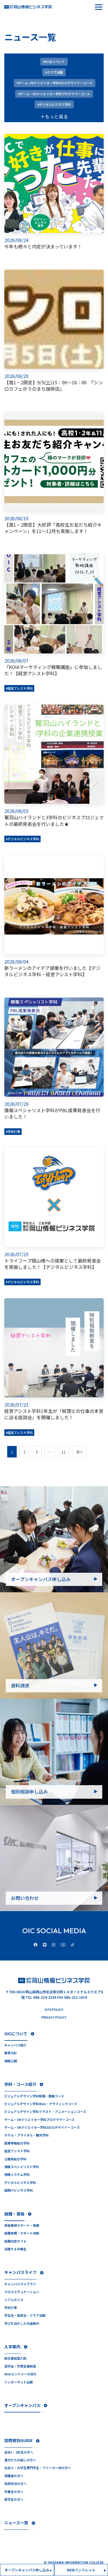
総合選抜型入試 (15, 2358)
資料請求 (20, 1685)
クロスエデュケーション (22, 2292)
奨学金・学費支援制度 (20, 2366)
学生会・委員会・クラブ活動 (25, 2315)
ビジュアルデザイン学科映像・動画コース (34, 2096)
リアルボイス (14, 2300)
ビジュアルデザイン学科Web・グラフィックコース (41, 2104)
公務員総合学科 (15, 2159)
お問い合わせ (25, 1898)
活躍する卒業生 (15, 2249)
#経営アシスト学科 (19, 688)
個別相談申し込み (29, 1792)
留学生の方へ (14, 2499)
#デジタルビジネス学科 (22, 839)
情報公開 (11, 2061)
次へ (79, 1452)
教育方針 (11, 2053)
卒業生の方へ (14, 2492)
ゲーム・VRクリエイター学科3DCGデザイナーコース (42, 2127)
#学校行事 (13, 1131)
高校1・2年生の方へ (19, 2452)
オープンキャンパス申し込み (41, 1579)
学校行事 (11, 2308)
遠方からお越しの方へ (20, 2460)
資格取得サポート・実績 (22, 2225)
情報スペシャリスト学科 (22, 2167)
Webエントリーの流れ (20, 2374)
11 (64, 1452)
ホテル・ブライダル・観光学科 (26, 2135)
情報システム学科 (17, 2175)
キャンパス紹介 (15, 2045)
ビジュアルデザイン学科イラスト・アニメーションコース (45, 2112)
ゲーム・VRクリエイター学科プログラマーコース (39, 2120)
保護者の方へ (14, 2476)
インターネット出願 (19, 2382)
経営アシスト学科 (17, 2151)
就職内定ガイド (15, 2241)
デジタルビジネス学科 (20, 2183)
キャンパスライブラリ (20, 2284)
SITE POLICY (54, 2010)
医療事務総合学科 (17, 2143)
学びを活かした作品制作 (22, 2323)
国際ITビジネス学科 (19, 2190)
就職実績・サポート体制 (22, 2233)
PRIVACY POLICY (54, 2017)
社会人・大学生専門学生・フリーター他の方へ (38, 2468)
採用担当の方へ (15, 2484)
